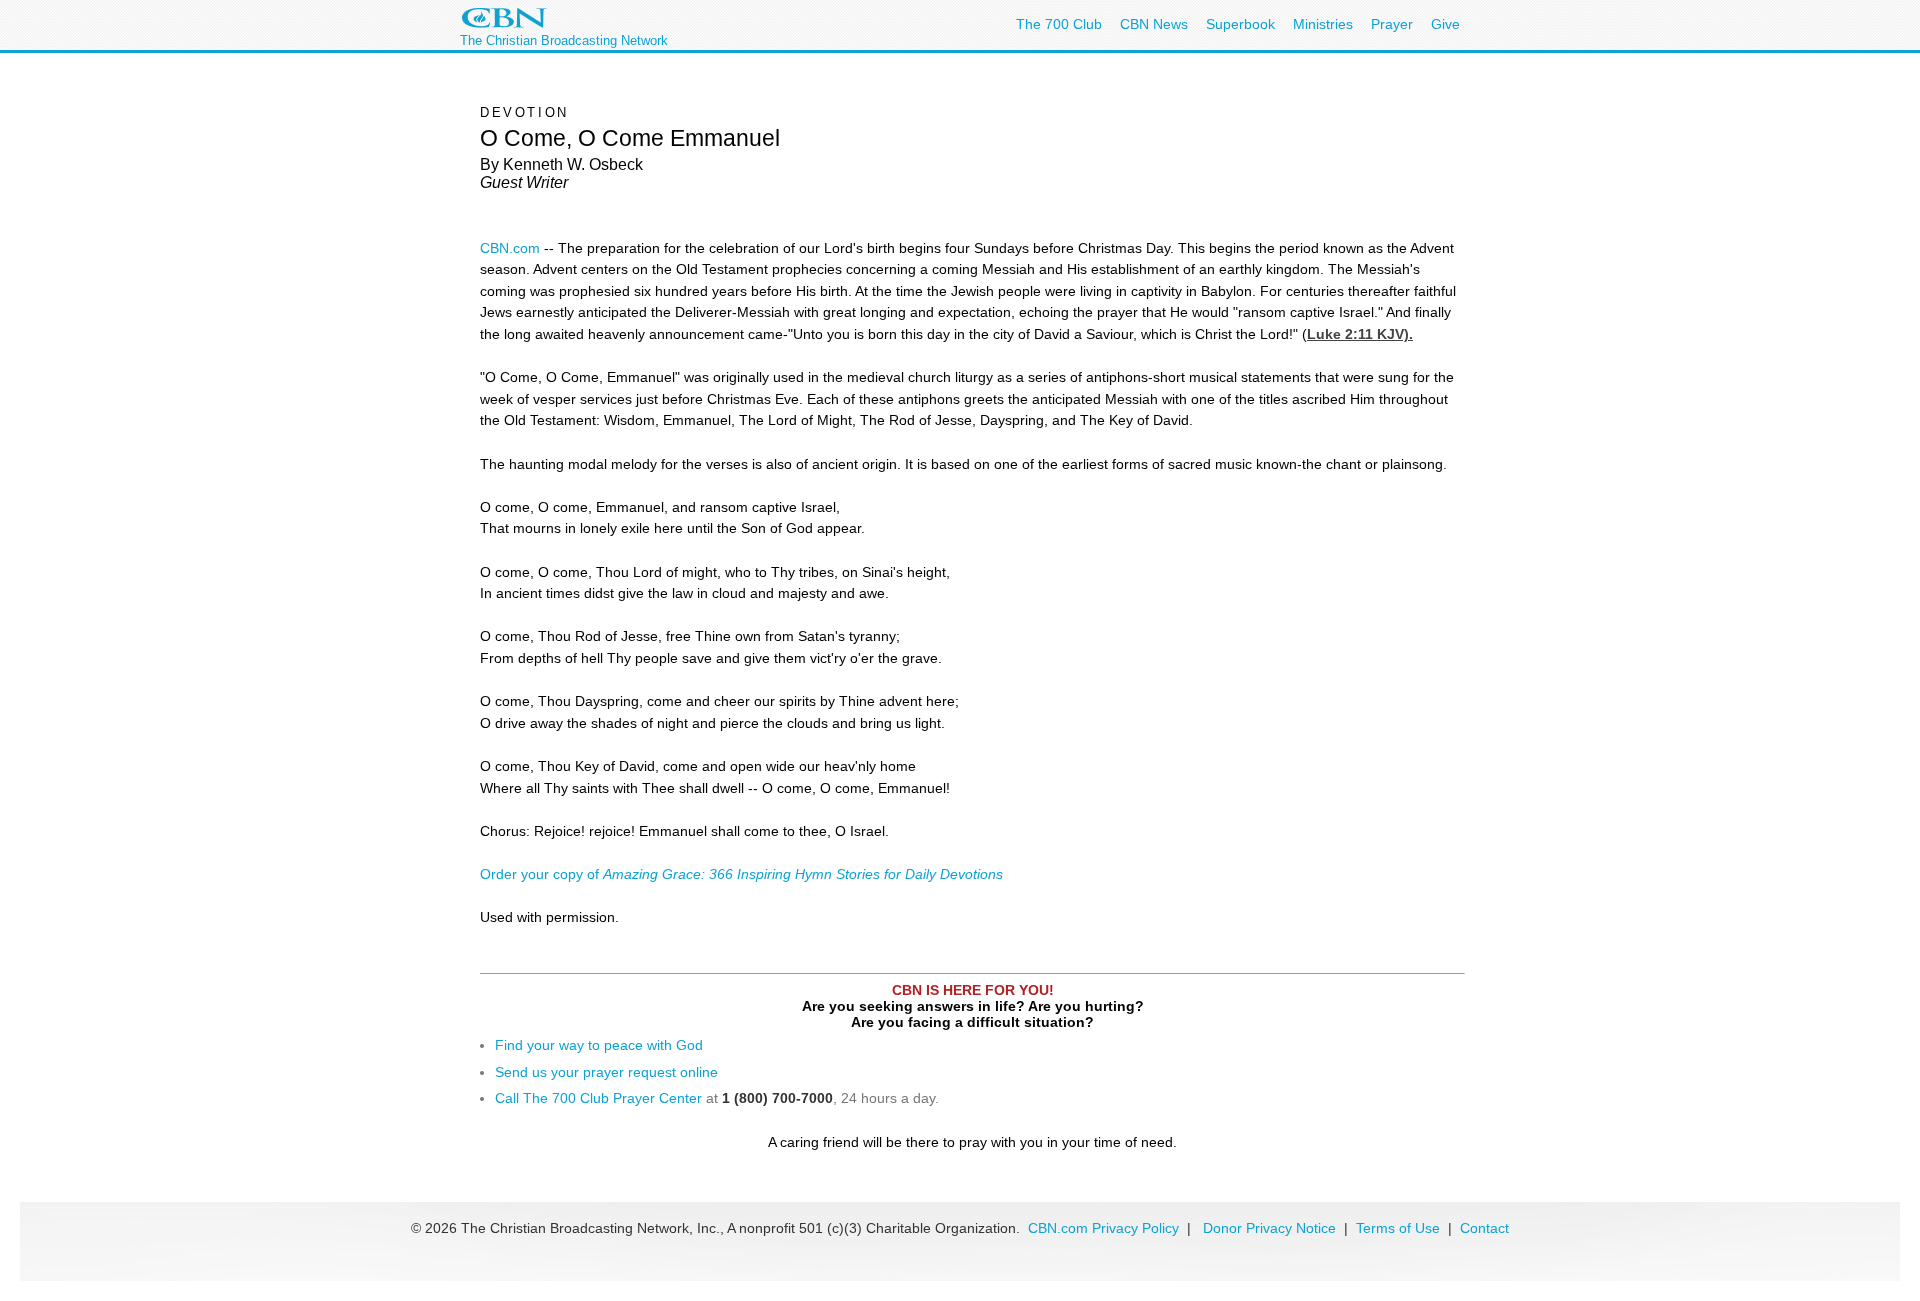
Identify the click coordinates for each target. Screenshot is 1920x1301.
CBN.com (510, 248)
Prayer (1392, 24)
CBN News (1154, 24)
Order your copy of (741, 874)
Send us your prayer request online (606, 1072)
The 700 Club (1059, 24)
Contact (1484, 1228)
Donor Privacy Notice (1269, 1228)
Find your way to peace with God (599, 1045)
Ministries (1323, 24)
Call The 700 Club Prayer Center (598, 1098)
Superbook (1240, 24)
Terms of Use (1400, 1228)
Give (1445, 24)
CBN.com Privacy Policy (1103, 1228)
